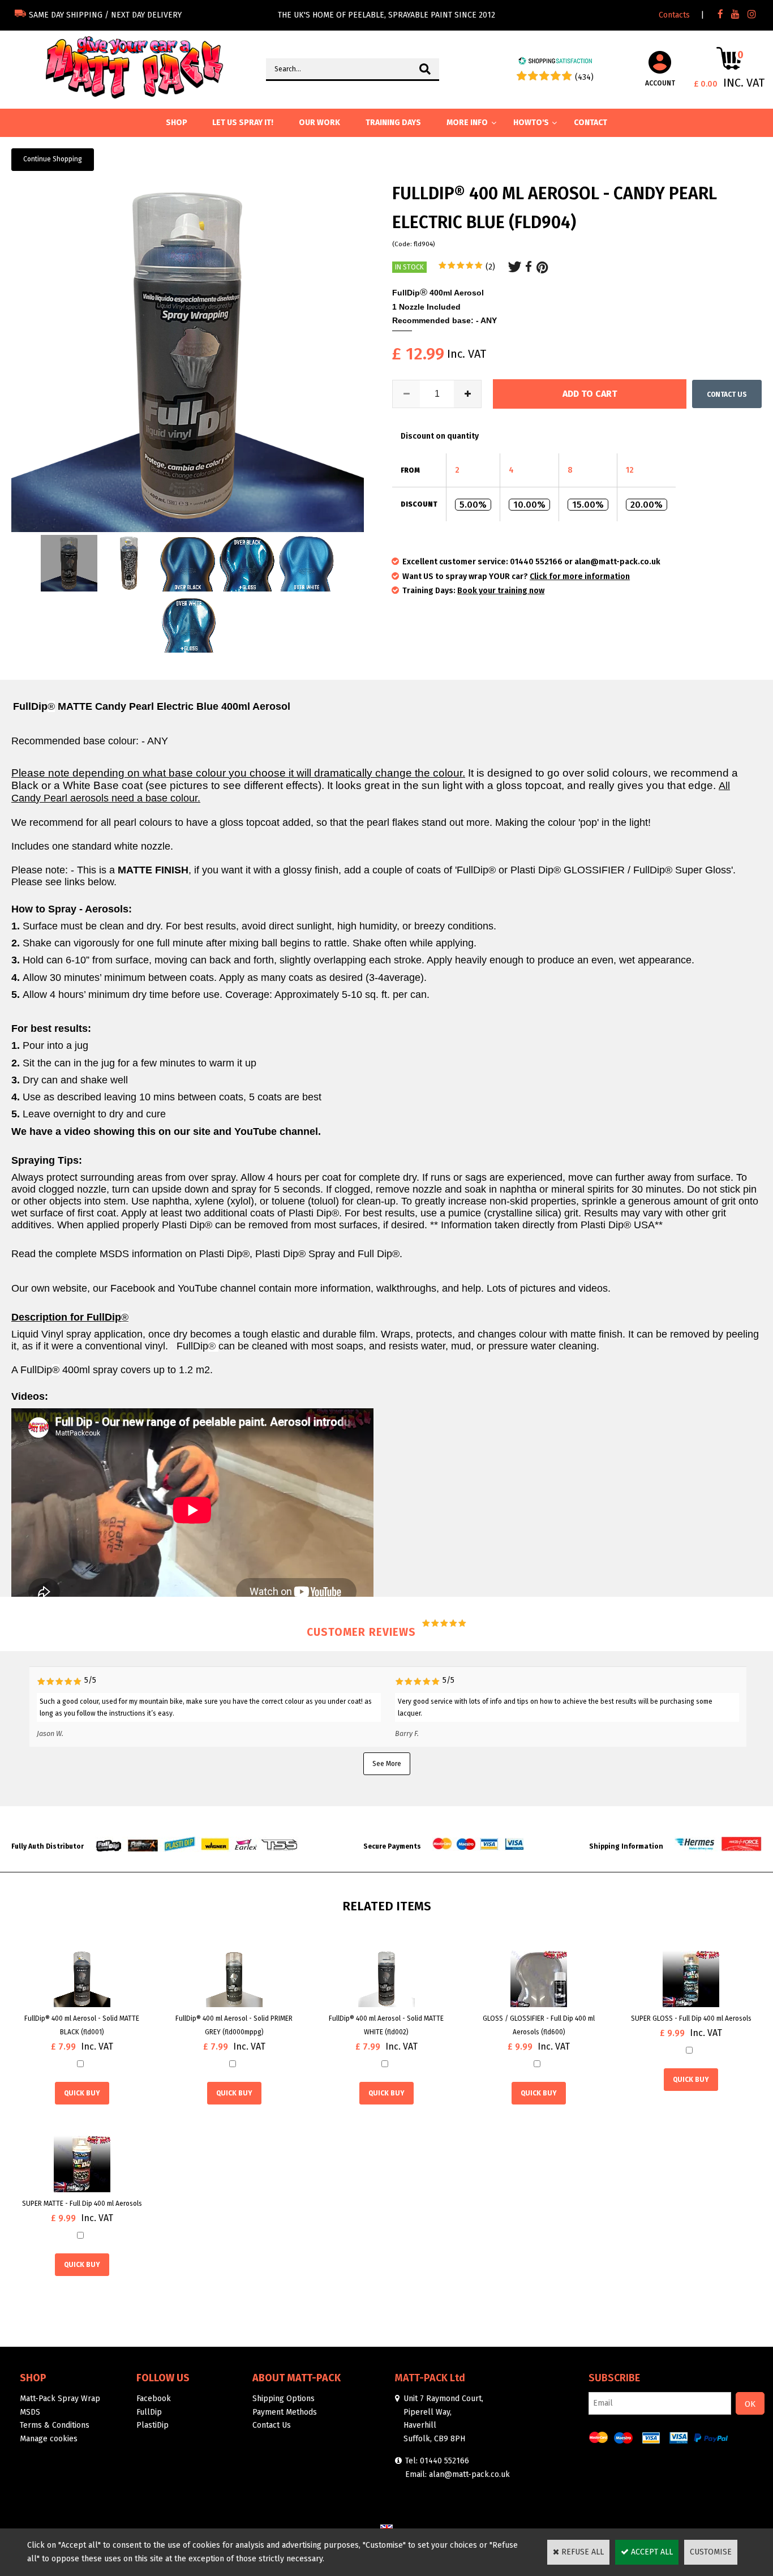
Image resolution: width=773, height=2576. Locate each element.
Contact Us (272, 2425)
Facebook (154, 2399)
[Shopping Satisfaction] (555, 63)
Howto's (531, 123)
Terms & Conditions (55, 2425)
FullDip (149, 2412)
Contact (591, 123)
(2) (490, 267)
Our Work (319, 123)
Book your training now (501, 591)
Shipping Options (284, 2399)
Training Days (393, 123)
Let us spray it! (243, 123)
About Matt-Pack (297, 2378)
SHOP (177, 123)
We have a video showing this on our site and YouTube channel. (166, 1131)
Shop (33, 2378)
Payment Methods (285, 2412)
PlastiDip (153, 2425)
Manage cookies (49, 2439)
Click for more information (580, 577)
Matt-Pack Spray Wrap (60, 2399)
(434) (584, 77)
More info (467, 123)
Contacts (674, 15)
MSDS (30, 2412)
